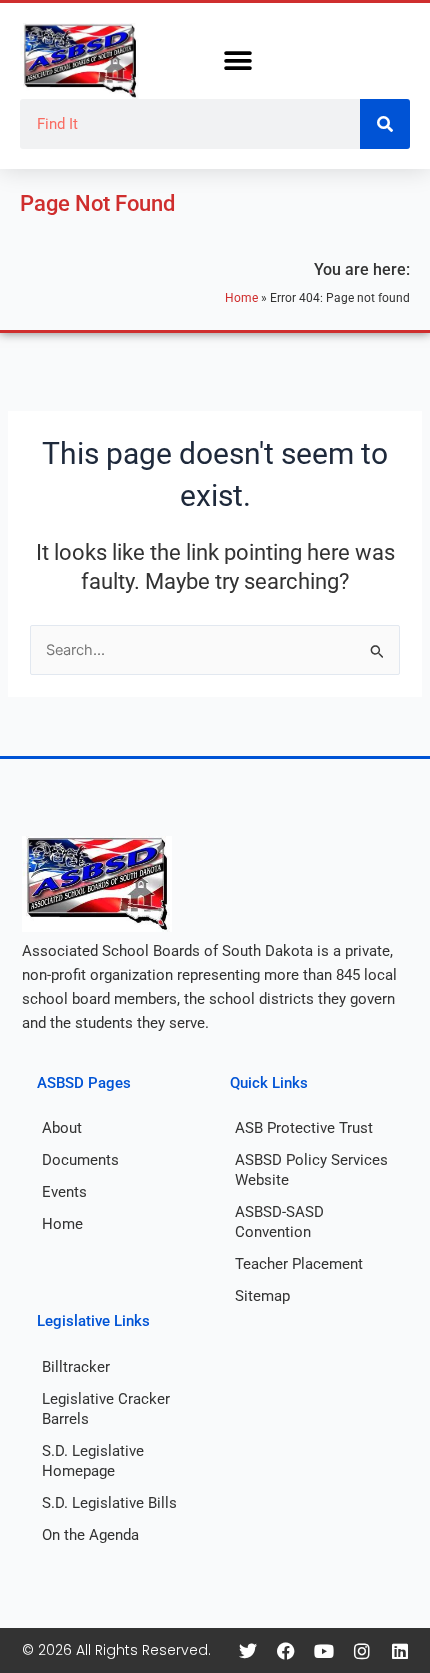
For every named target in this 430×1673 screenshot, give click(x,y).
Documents (80, 1160)
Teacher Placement (299, 1264)
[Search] (385, 124)
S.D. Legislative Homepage (93, 1461)
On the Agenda (90, 1535)
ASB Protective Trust (304, 1128)
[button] (237, 61)
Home (241, 297)
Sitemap (262, 1296)
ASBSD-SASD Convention (279, 1222)
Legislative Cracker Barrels (106, 1409)
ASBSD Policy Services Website (311, 1170)
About (62, 1128)
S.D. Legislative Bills (109, 1503)
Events (64, 1192)
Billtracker (76, 1367)
